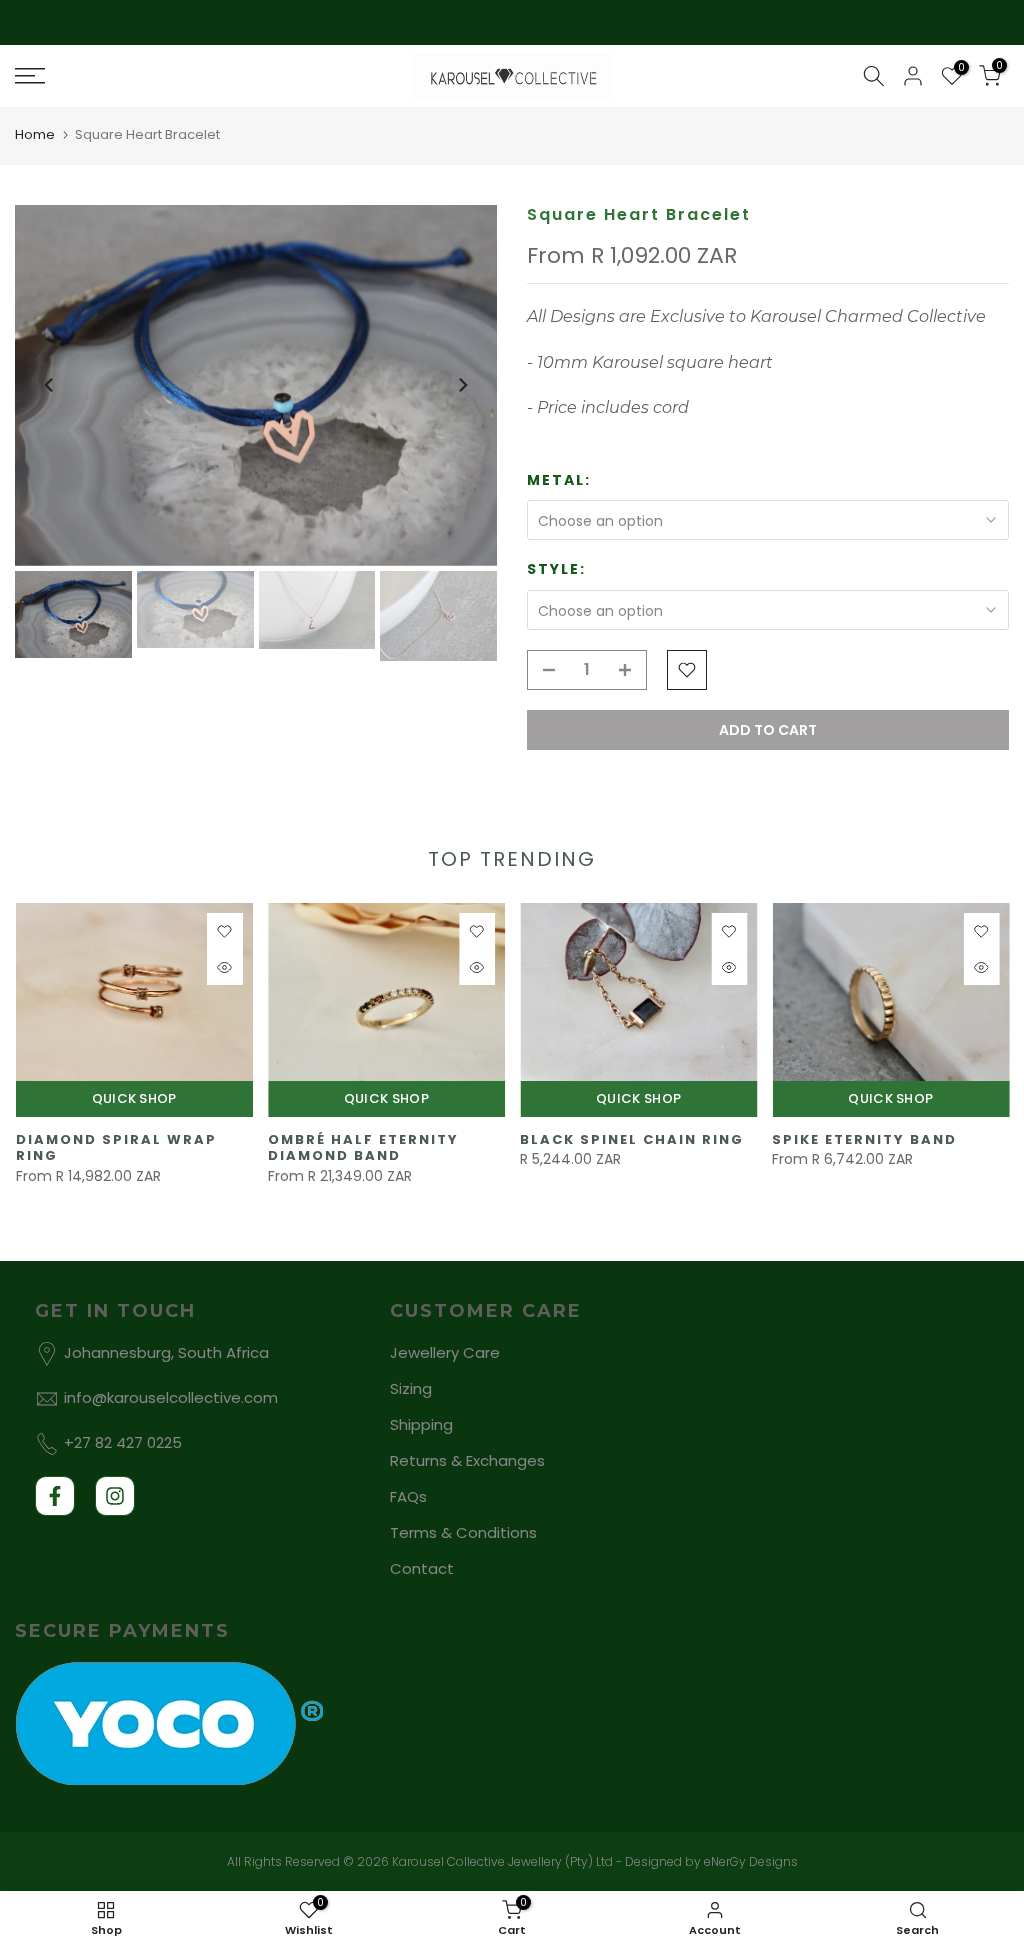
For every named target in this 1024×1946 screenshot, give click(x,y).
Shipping (421, 1424)
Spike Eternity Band (864, 1139)
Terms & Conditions (463, 1532)
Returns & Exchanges (467, 1460)
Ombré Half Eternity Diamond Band (362, 1148)
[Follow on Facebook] (55, 1496)
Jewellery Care (445, 1352)
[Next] (462, 385)
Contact (422, 1568)
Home (35, 134)
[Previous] (50, 385)
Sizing (411, 1388)
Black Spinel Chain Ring (632, 1139)
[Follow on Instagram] (115, 1496)
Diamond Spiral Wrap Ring (115, 1148)
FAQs (408, 1496)
